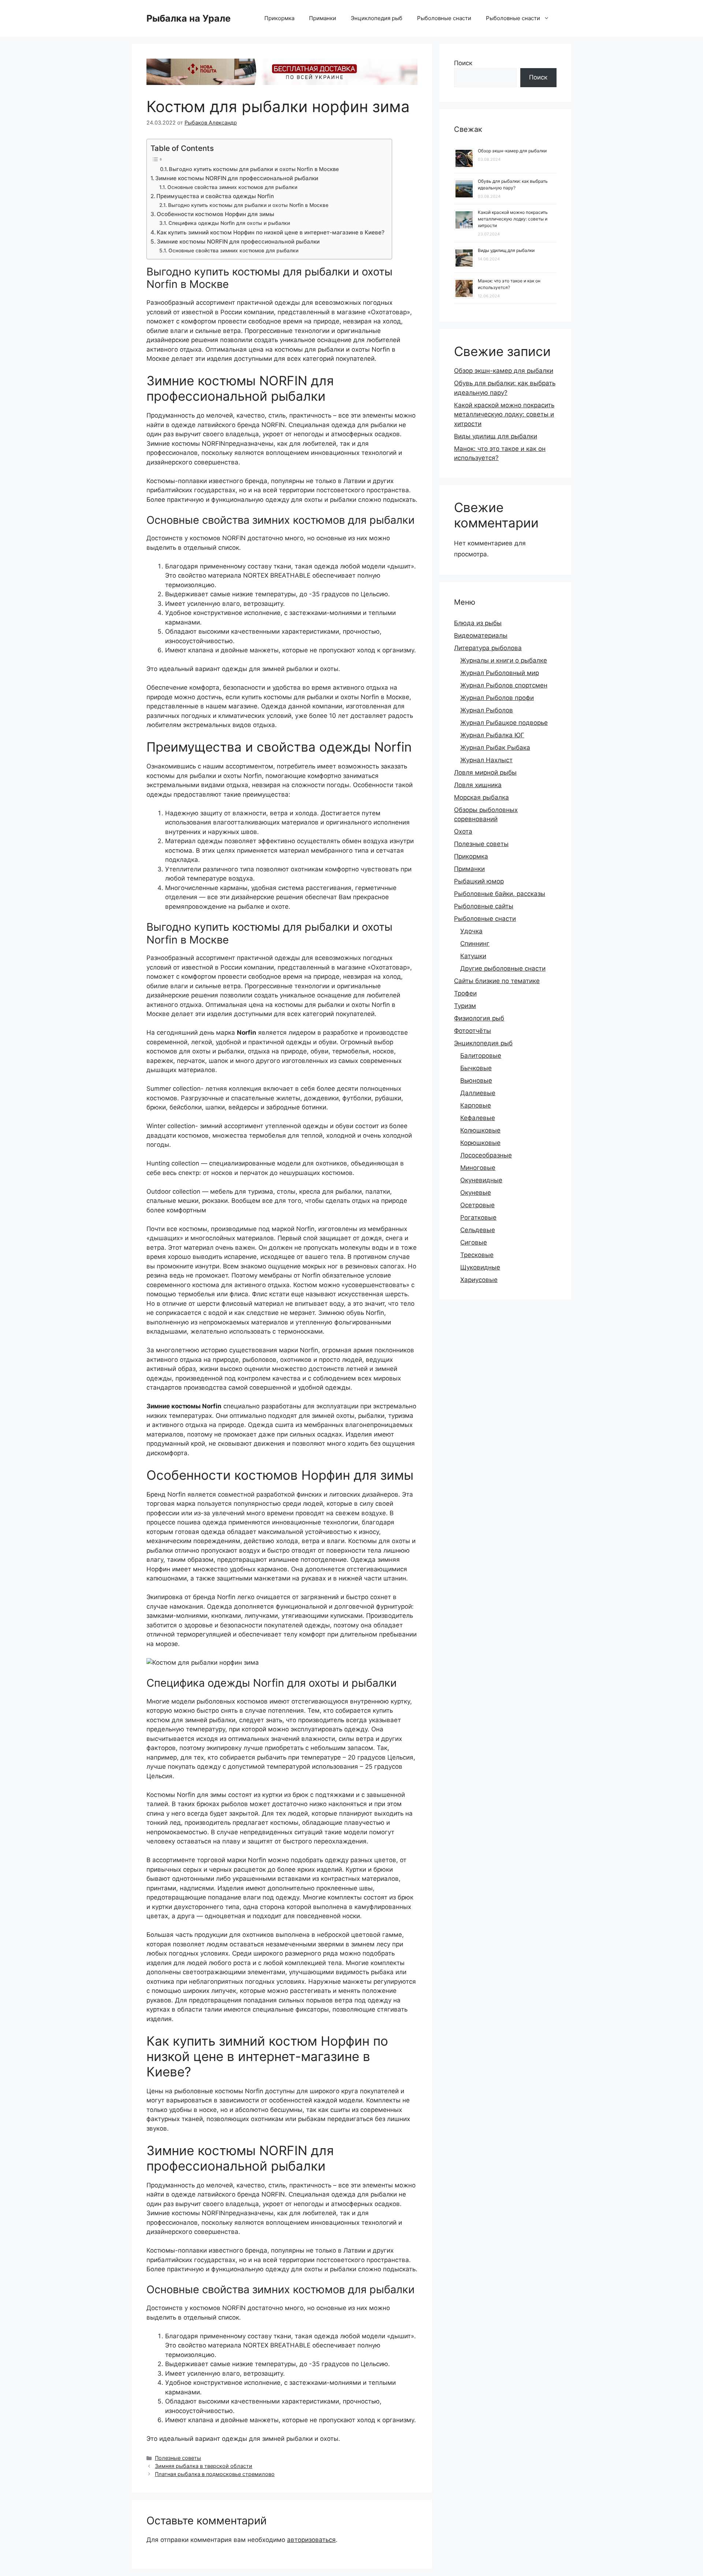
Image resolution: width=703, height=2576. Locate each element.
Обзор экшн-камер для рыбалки (512, 151)
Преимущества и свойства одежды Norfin (215, 196)
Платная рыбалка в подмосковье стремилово (215, 2474)
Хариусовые (479, 1280)
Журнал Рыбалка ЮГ (492, 735)
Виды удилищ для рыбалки (506, 250)
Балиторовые (481, 1056)
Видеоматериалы (481, 635)
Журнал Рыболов (487, 710)
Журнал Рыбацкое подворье (504, 723)
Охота (463, 831)
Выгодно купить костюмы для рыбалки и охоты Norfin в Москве (254, 169)
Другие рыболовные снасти (503, 968)
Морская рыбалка (481, 797)
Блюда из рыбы (478, 623)
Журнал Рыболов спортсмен (504, 685)
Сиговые (474, 1242)
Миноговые (478, 1168)
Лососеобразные (486, 1155)
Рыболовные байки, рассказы (500, 894)
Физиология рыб (479, 1018)
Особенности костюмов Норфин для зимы (215, 214)
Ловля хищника (478, 785)
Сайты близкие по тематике (497, 981)
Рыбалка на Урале (189, 18)
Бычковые (476, 1068)
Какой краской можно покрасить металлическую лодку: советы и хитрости (513, 219)
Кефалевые (478, 1118)
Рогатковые (478, 1217)
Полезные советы (178, 2458)
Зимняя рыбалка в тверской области (204, 2466)
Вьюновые (476, 1081)
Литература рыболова (488, 648)
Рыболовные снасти (444, 18)
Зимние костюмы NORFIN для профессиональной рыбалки (237, 178)
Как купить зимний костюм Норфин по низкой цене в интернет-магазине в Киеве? (271, 232)
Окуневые (476, 1193)
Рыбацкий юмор (479, 881)
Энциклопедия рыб (377, 18)
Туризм (465, 1006)
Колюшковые (480, 1130)
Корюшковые (480, 1143)
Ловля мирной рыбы (485, 772)
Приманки (323, 18)
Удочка (471, 931)
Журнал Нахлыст (486, 760)
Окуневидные (481, 1180)
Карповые (476, 1105)
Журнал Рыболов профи (497, 698)
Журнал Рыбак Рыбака (495, 748)
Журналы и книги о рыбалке (504, 660)
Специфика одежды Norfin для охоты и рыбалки (229, 223)
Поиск (463, 63)
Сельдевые (478, 1230)
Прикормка (279, 18)
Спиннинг (475, 944)
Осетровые (477, 1205)
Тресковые (477, 1255)
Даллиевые (478, 1093)
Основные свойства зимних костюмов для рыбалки (232, 187)
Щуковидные (480, 1267)
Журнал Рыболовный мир (500, 673)
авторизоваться (311, 2540)
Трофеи (465, 993)
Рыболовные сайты (484, 906)
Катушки (473, 956)
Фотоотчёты (473, 1031)
